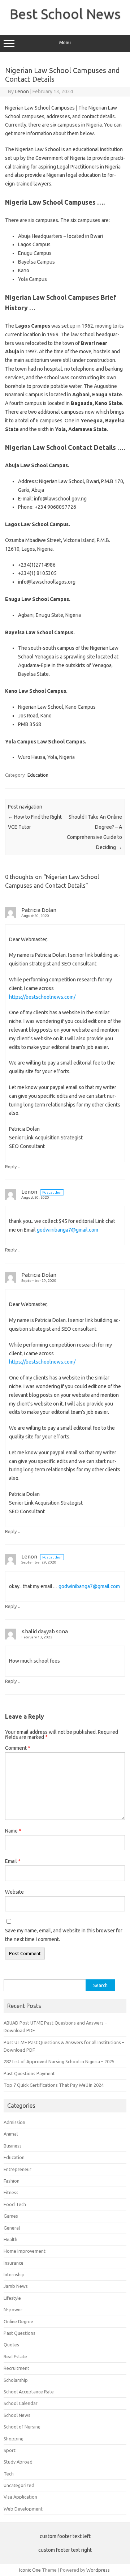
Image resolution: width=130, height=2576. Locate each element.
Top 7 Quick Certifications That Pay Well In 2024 (54, 2085)
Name (13, 1831)
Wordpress (98, 2570)
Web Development (23, 2509)
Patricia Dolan (39, 910)
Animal (11, 2134)
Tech (9, 2474)
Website (14, 1892)
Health (10, 2239)
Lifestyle (12, 2298)
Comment (18, 1748)
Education (38, 775)
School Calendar (21, 2403)
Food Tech (15, 2204)
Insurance (14, 2263)
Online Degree (18, 2321)
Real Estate (15, 2357)
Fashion (12, 2181)
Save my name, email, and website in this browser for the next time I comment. (64, 1935)
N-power (13, 2310)
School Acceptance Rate (29, 2392)
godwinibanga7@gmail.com (68, 1230)
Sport (10, 2450)
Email (13, 1861)
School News (17, 2415)
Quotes (11, 2345)
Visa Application (20, 2497)
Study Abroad (18, 2462)
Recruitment (16, 2368)
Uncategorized (19, 2485)
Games (11, 2216)
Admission (14, 2122)
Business (13, 2146)
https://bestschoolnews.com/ (42, 997)
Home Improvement (25, 2251)
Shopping (14, 2439)
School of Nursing (22, 2427)
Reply (11, 1167)
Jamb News (16, 2286)
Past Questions (19, 2333)
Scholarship (16, 2380)
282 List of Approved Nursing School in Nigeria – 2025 (59, 2061)
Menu (65, 42)
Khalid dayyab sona (45, 1631)
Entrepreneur (18, 2169)
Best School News (65, 14)
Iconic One (30, 2570)
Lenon (22, 91)
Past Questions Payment (29, 2073)
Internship (14, 2274)
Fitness (11, 2192)
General (12, 2228)
